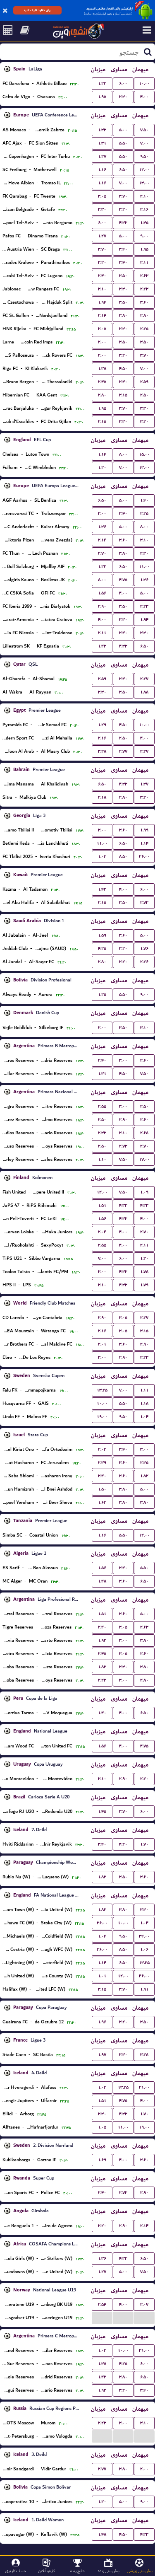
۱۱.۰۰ (144, 567)
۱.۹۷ (102, 2055)
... (102, 2317)
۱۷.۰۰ (144, 1159)
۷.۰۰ (144, 143)
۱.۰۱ (102, 1976)
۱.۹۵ (102, 97)
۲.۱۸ (102, 797)
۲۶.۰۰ (144, 857)
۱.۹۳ (102, 2390)
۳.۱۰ (102, 289)
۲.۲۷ (144, 679)
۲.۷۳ (144, 903)
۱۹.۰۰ (102, 1417)
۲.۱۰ (144, 196)
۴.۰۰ (144, 97)
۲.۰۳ (102, 1449)
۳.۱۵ (123, 395)
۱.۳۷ (144, 784)
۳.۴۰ (123, 249)
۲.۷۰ (102, 553)
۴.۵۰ (123, 369)
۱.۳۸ (102, 369)
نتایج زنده (77, 2571)
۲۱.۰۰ (144, 2087)
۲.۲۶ (144, 962)
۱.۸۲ (144, 1476)
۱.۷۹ (144, 1285)
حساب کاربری (15, 2571)
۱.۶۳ (102, 1502)
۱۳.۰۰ (144, 183)
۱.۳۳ (102, 130)
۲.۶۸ (144, 1133)
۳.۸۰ (123, 315)
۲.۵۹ (144, 382)
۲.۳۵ (144, 1463)
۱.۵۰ (102, 1489)
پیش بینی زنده (109, 2571)
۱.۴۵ (144, 223)
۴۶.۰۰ (144, 1976)
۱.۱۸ (144, 1403)
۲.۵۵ (102, 1106)
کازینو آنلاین (46, 2571)
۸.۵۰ (123, 857)
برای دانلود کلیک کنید (37, 10)
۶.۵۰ (123, 170)
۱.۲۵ (102, 994)
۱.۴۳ (102, 646)
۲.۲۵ (144, 329)
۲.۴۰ (102, 276)
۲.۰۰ (102, 342)
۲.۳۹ (102, 1463)
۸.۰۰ (123, 454)
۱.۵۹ (102, 935)
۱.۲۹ (102, 725)
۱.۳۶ (102, 527)
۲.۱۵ (102, 422)
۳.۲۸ (102, 751)
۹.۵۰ (144, 156)
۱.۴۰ (144, 500)
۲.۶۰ (144, 1060)
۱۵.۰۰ (144, 454)
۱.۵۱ (102, 1205)
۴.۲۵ (102, 948)
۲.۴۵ (102, 382)
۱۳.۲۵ (102, 1390)
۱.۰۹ (144, 1192)
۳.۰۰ (102, 514)
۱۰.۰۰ (144, 83)
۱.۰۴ (144, 1417)
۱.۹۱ (144, 1989)
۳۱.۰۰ (144, 2350)
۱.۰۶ (144, 1949)
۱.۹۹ (144, 830)
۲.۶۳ (144, 276)
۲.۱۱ (144, 262)
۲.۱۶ (144, 209)
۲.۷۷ (123, 751)
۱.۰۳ (102, 857)
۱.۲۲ (102, 83)
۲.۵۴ (102, 2304)
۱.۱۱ (144, 1390)
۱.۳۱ (102, 143)
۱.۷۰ (144, 1844)
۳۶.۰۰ (102, 1949)
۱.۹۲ (102, 1640)
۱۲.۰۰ (144, 170)
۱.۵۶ (102, 593)
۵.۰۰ (123, 130)
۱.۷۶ (144, 948)
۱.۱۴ (102, 454)
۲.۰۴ (102, 1232)
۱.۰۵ (102, 2127)
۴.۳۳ (123, 223)
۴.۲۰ (123, 1844)
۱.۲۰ (102, 468)
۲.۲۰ (144, 1779)
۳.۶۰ (144, 302)
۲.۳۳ (102, 1133)
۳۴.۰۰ (144, 1936)
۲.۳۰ (144, 553)
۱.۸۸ (144, 692)
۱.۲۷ (102, 156)
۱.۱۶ (102, 170)
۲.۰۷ (144, 2304)
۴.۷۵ (123, 580)
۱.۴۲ (102, 889)
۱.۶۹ (102, 2160)
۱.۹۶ (102, 2022)
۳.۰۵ (102, 196)
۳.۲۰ (123, 209)
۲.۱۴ (102, 315)
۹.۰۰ (144, 236)
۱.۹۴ (102, 302)
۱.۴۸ (102, 1581)
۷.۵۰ (144, 130)
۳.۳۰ (123, 97)
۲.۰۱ (102, 1344)
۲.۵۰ (144, 395)
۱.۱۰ (102, 1159)
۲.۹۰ (102, 606)
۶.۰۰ (123, 83)
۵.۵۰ (123, 143)
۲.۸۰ (144, 315)
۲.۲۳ (144, 289)
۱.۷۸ (144, 1272)
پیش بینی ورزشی (140, 2571)
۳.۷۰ (123, 196)
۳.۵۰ (123, 276)
